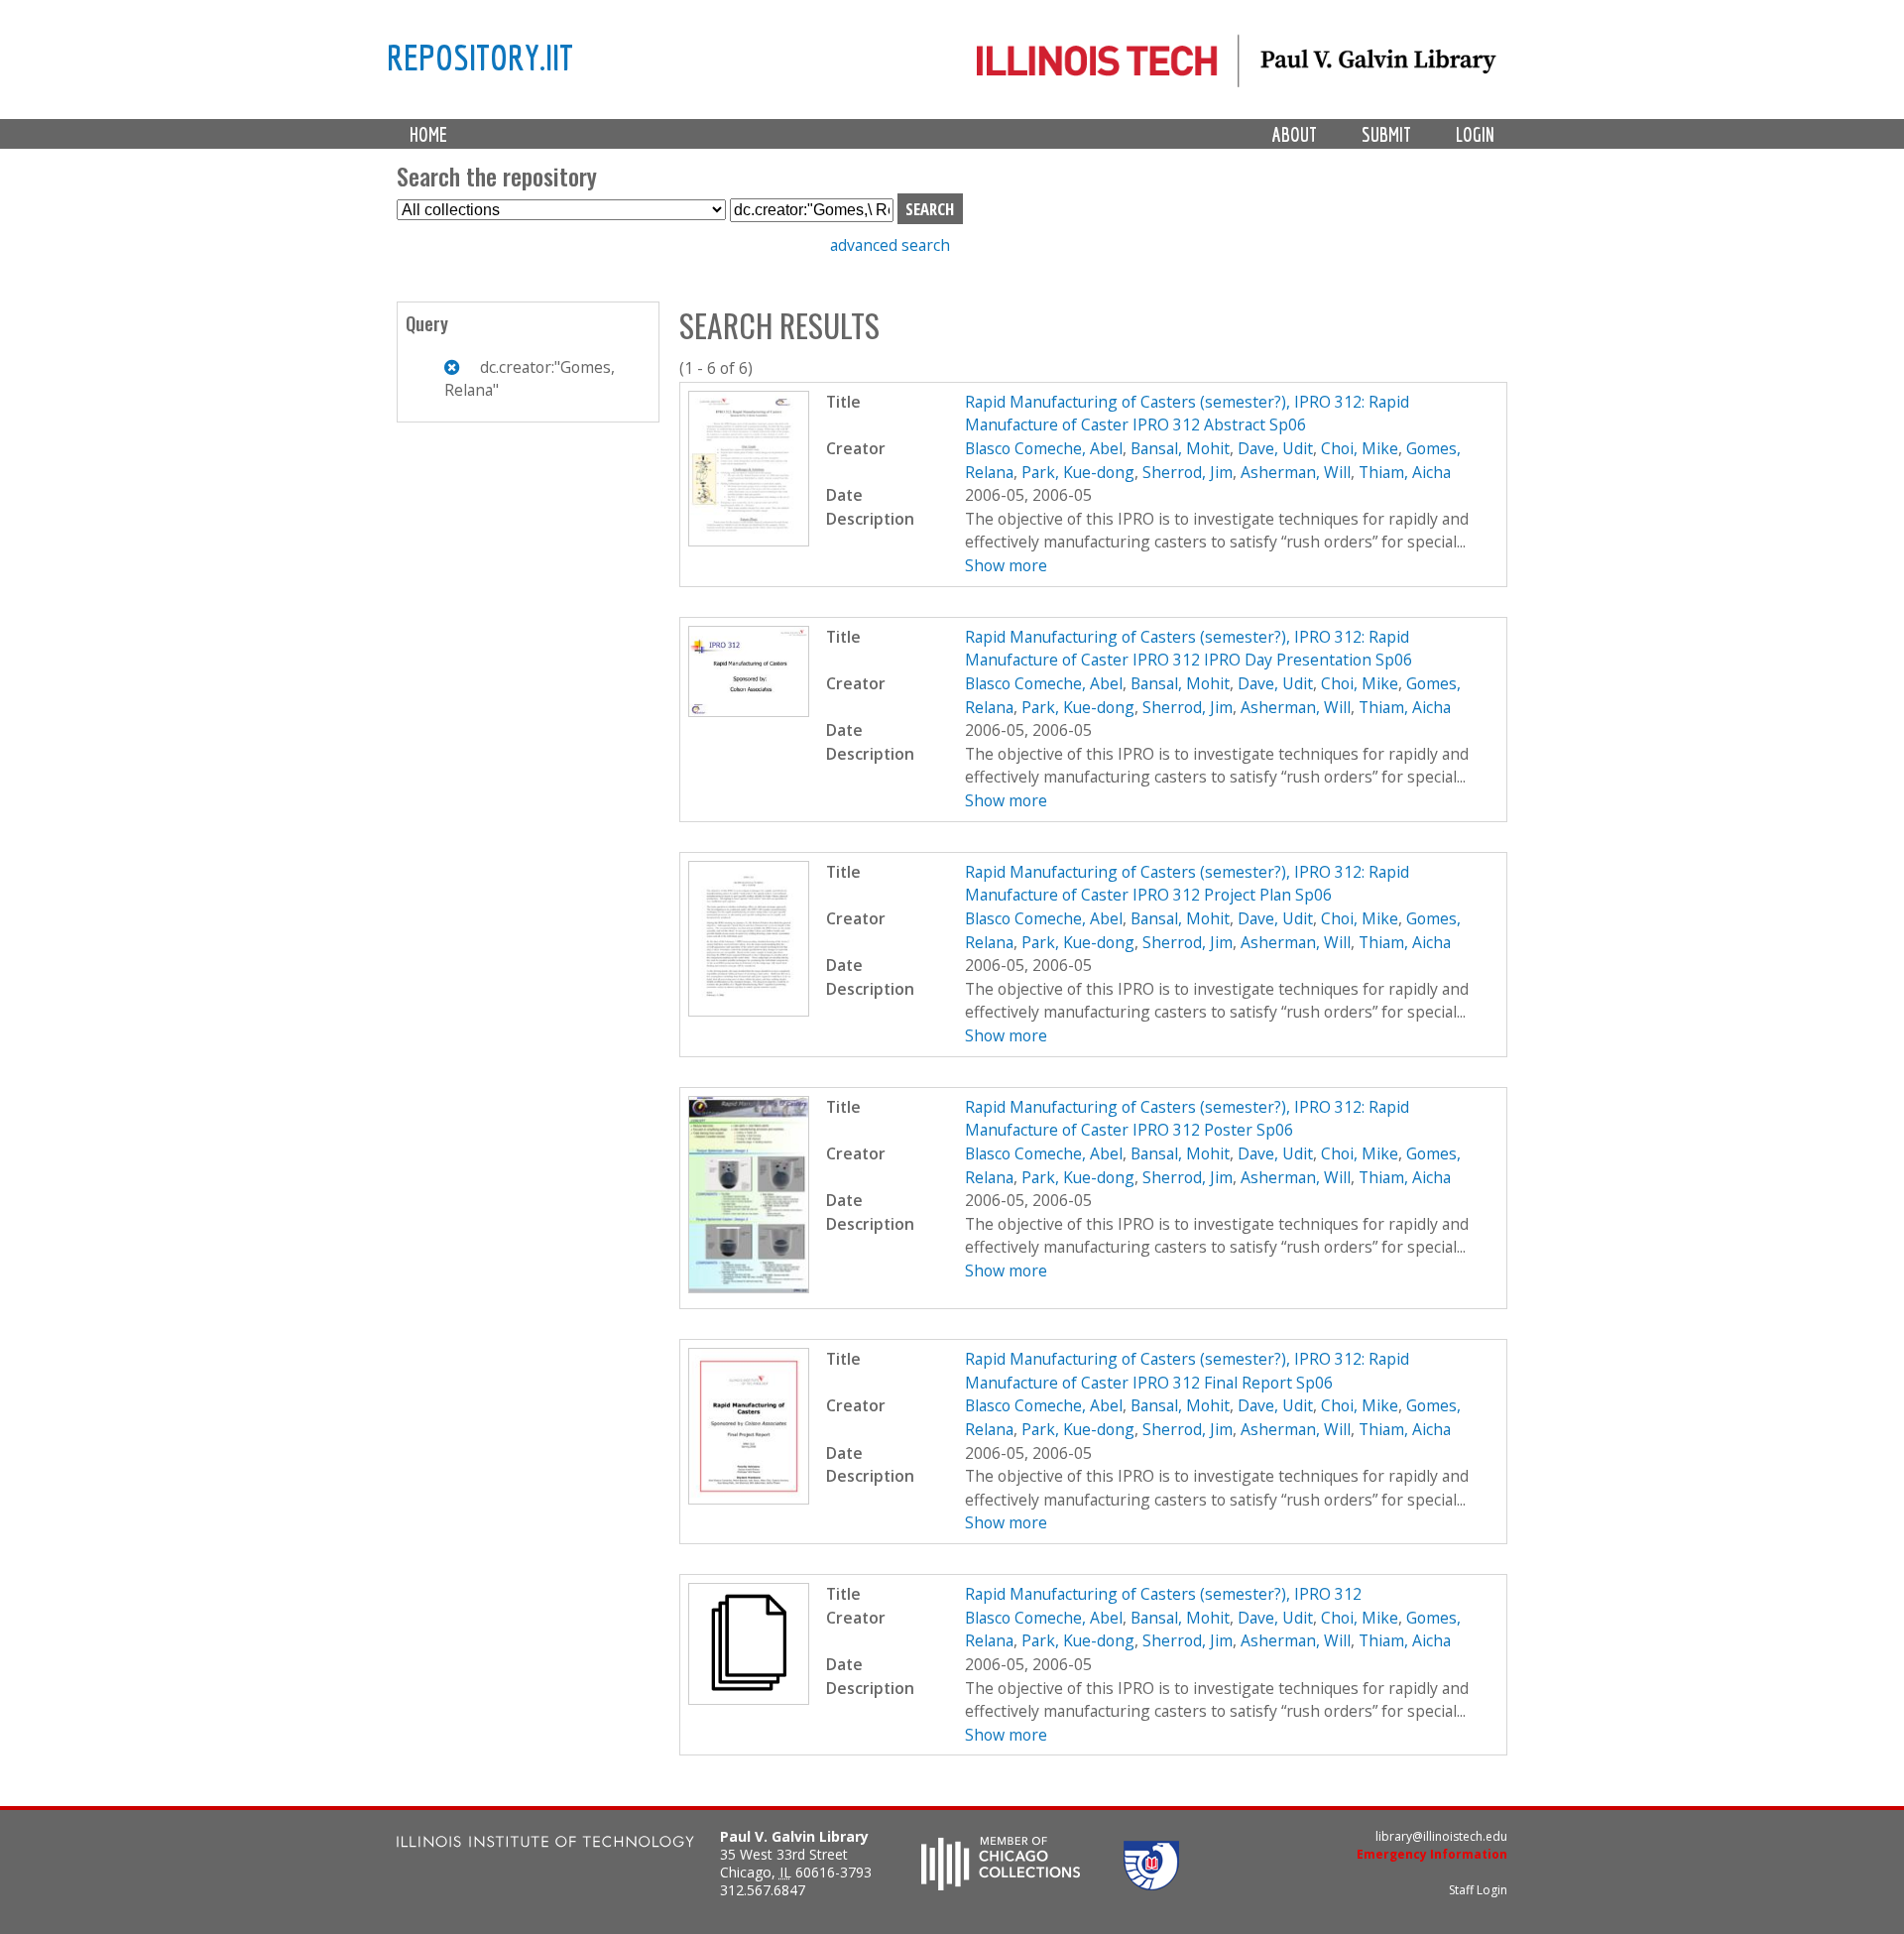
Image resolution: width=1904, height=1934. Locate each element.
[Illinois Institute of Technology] (545, 1844)
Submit (1386, 134)
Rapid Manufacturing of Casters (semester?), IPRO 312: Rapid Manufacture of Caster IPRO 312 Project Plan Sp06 (1187, 884)
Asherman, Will (1296, 472)
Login (1475, 134)
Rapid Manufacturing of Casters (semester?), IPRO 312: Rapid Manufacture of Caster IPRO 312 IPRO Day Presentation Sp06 (1189, 649)
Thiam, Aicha (1405, 472)
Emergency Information (1432, 1854)
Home (428, 134)
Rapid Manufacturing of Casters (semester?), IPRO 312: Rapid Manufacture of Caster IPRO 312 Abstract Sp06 (1187, 414)
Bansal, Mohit (1180, 448)
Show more (1006, 565)
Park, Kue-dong (1078, 472)
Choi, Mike (1360, 448)
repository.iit (480, 57)
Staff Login (1478, 1890)
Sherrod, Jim (1188, 472)
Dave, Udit (1275, 448)
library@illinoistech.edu (1441, 1836)
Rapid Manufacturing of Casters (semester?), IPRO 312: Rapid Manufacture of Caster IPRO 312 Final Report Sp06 (1187, 1371)
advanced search (890, 245)
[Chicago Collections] (1001, 1884)
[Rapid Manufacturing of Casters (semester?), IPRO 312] (749, 1699)
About (1295, 134)
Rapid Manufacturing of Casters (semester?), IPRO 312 (1163, 1594)
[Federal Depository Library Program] (1151, 1884)
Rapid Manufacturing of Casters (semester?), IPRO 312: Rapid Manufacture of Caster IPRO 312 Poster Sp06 (1187, 1119)
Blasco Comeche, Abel (1044, 448)
